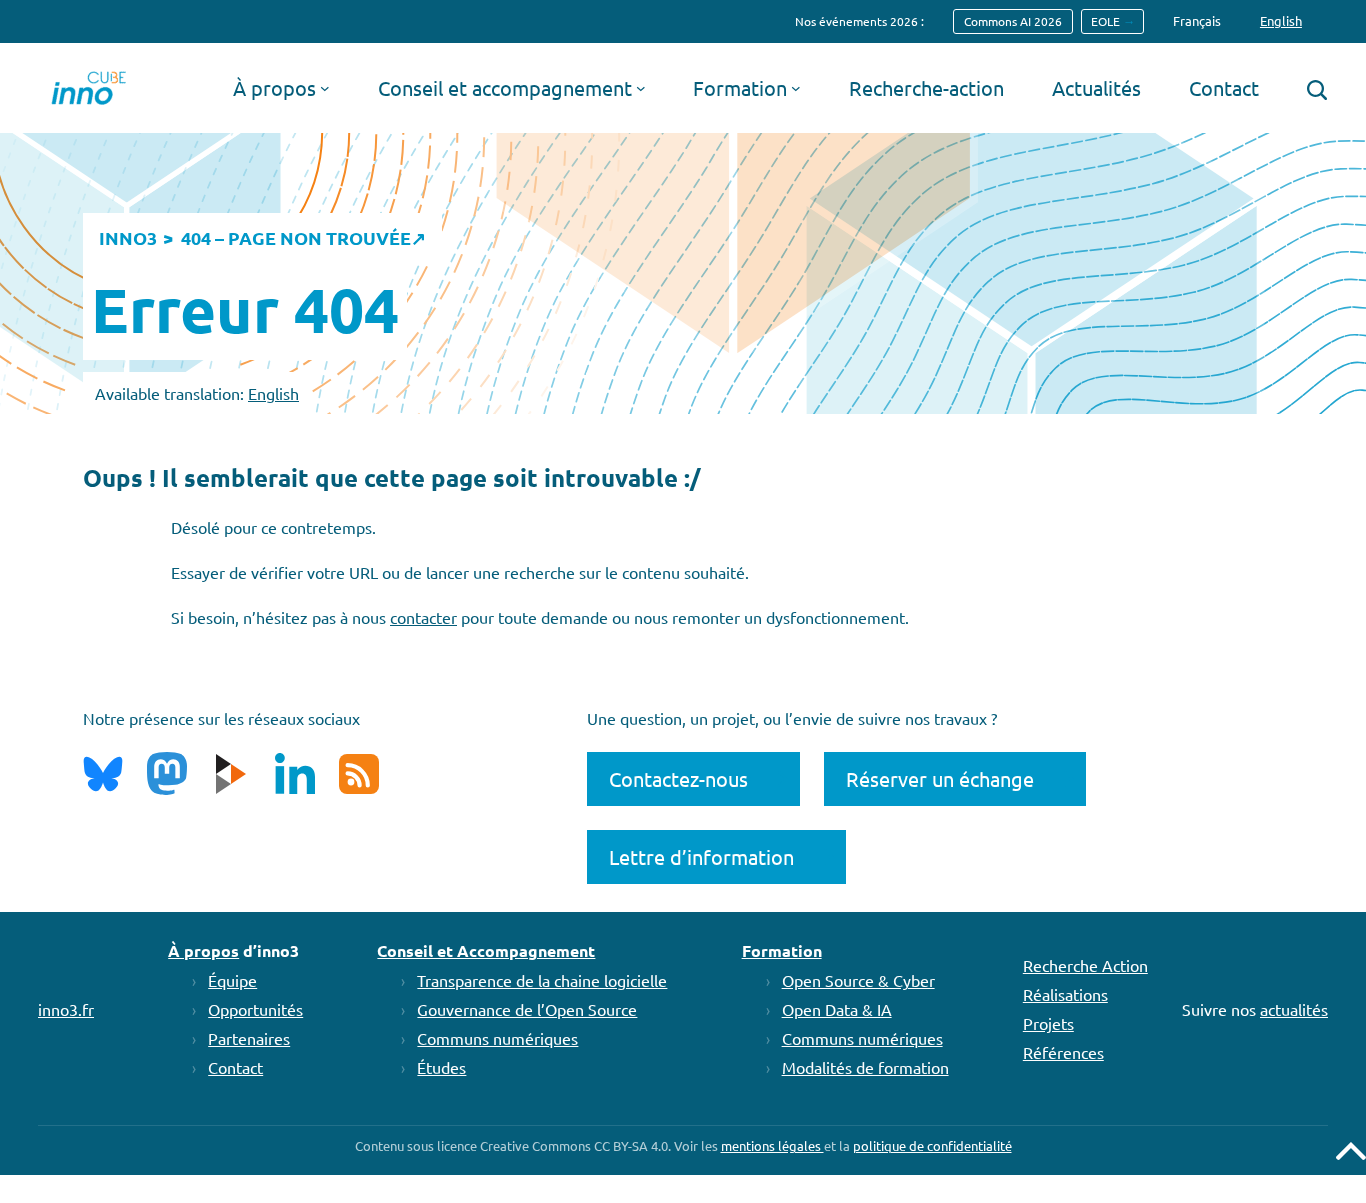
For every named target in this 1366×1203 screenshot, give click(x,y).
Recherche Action (1085, 965)
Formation (782, 950)
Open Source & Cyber (858, 980)
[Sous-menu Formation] (796, 88)
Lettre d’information (701, 856)
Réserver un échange (940, 778)
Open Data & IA (837, 1009)
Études (441, 1067)
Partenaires (249, 1038)
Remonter (1351, 1151)
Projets (1048, 1023)
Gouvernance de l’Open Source (527, 1009)
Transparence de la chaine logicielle (542, 980)
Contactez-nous (678, 778)
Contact (235, 1067)
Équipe (232, 980)
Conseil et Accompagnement (486, 950)
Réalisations (1065, 994)
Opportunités (255, 1009)
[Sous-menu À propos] (325, 88)
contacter (423, 617)
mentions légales (772, 1145)
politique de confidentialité (932, 1145)
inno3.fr (66, 1009)
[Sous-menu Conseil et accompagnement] (641, 88)
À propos (203, 950)
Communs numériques (497, 1038)
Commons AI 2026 (1013, 21)
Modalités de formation (865, 1067)
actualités (1294, 1009)
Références (1063, 1052)
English (273, 393)
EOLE (1105, 21)
